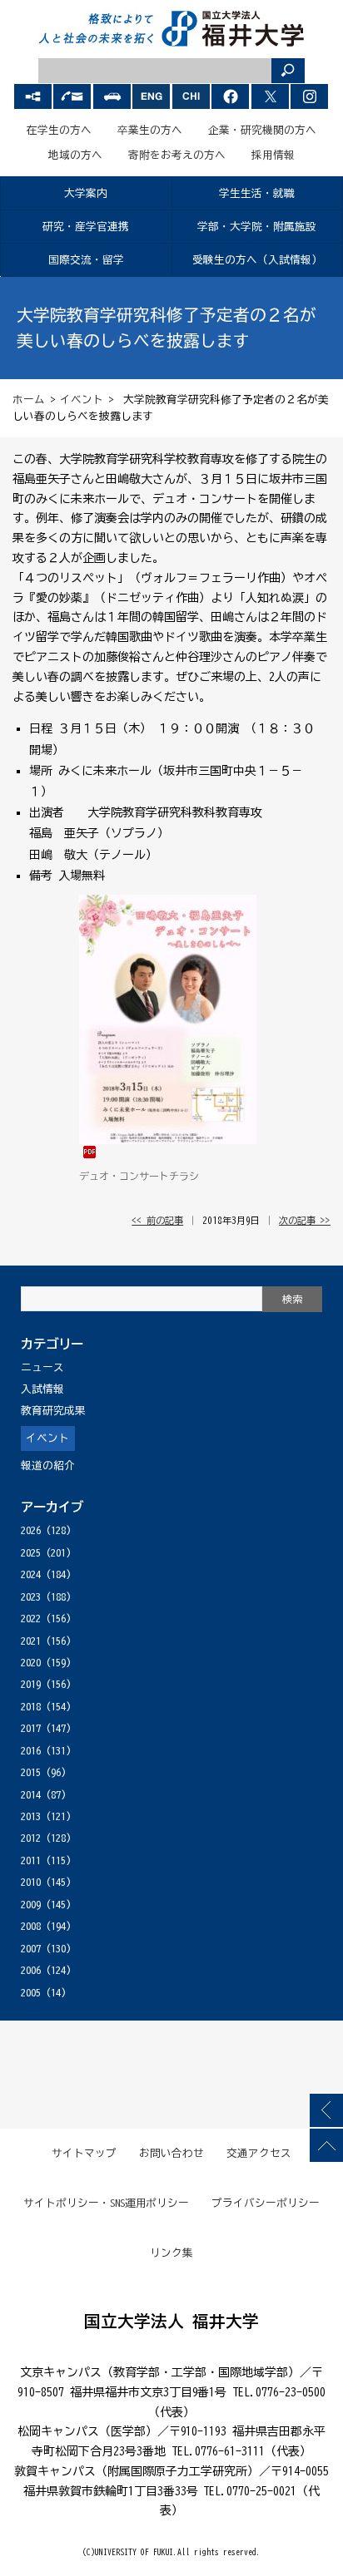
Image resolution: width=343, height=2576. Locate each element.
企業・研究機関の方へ (262, 130)
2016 (31, 1751)
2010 (31, 1882)
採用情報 (273, 155)
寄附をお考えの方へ (177, 155)
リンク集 (171, 2253)
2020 (31, 1663)
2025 (31, 1553)
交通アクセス (259, 2153)
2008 (31, 1926)
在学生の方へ (59, 130)
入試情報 (42, 1389)
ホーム (29, 400)
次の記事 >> (305, 1220)
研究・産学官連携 (86, 227)
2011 (31, 1860)
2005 (31, 1993)
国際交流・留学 (86, 260)
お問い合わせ (171, 2153)
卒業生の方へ (150, 130)
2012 (31, 1838)
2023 (31, 1597)
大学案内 (86, 193)
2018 (31, 1707)
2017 (31, 1728)
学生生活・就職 (257, 193)
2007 (31, 1949)
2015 (31, 1772)
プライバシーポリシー (266, 2203)
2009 (31, 1905)
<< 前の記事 (157, 1220)
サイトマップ (84, 2153)
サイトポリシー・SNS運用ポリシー (107, 2203)
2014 (31, 1795)
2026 (31, 1530)
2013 (31, 1816)
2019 (31, 1684)
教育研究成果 (53, 1411)
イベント (82, 400)
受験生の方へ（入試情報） (257, 260)
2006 (31, 1970)
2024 (31, 1574)
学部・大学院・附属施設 (257, 227)
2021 (31, 1641)
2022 (31, 1619)
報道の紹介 (48, 1466)
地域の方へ (75, 155)
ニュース (42, 1367)
